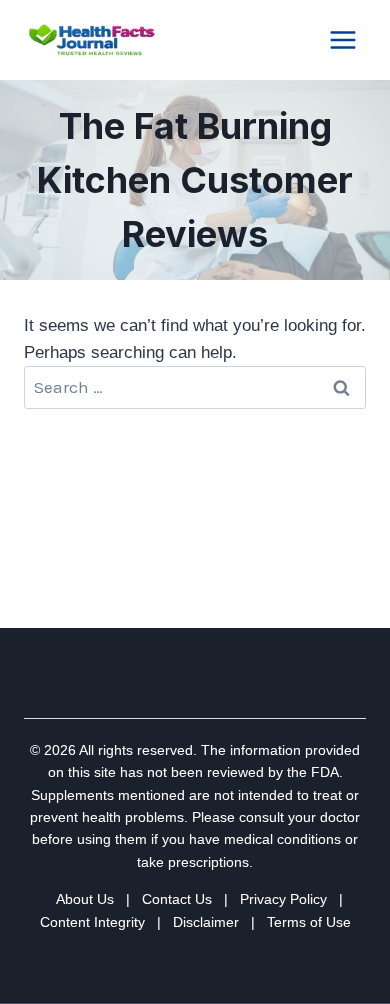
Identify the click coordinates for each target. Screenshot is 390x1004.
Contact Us (177, 899)
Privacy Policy (283, 899)
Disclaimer (206, 922)
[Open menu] (342, 39)
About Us (85, 899)
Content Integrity (92, 922)
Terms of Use (309, 922)
